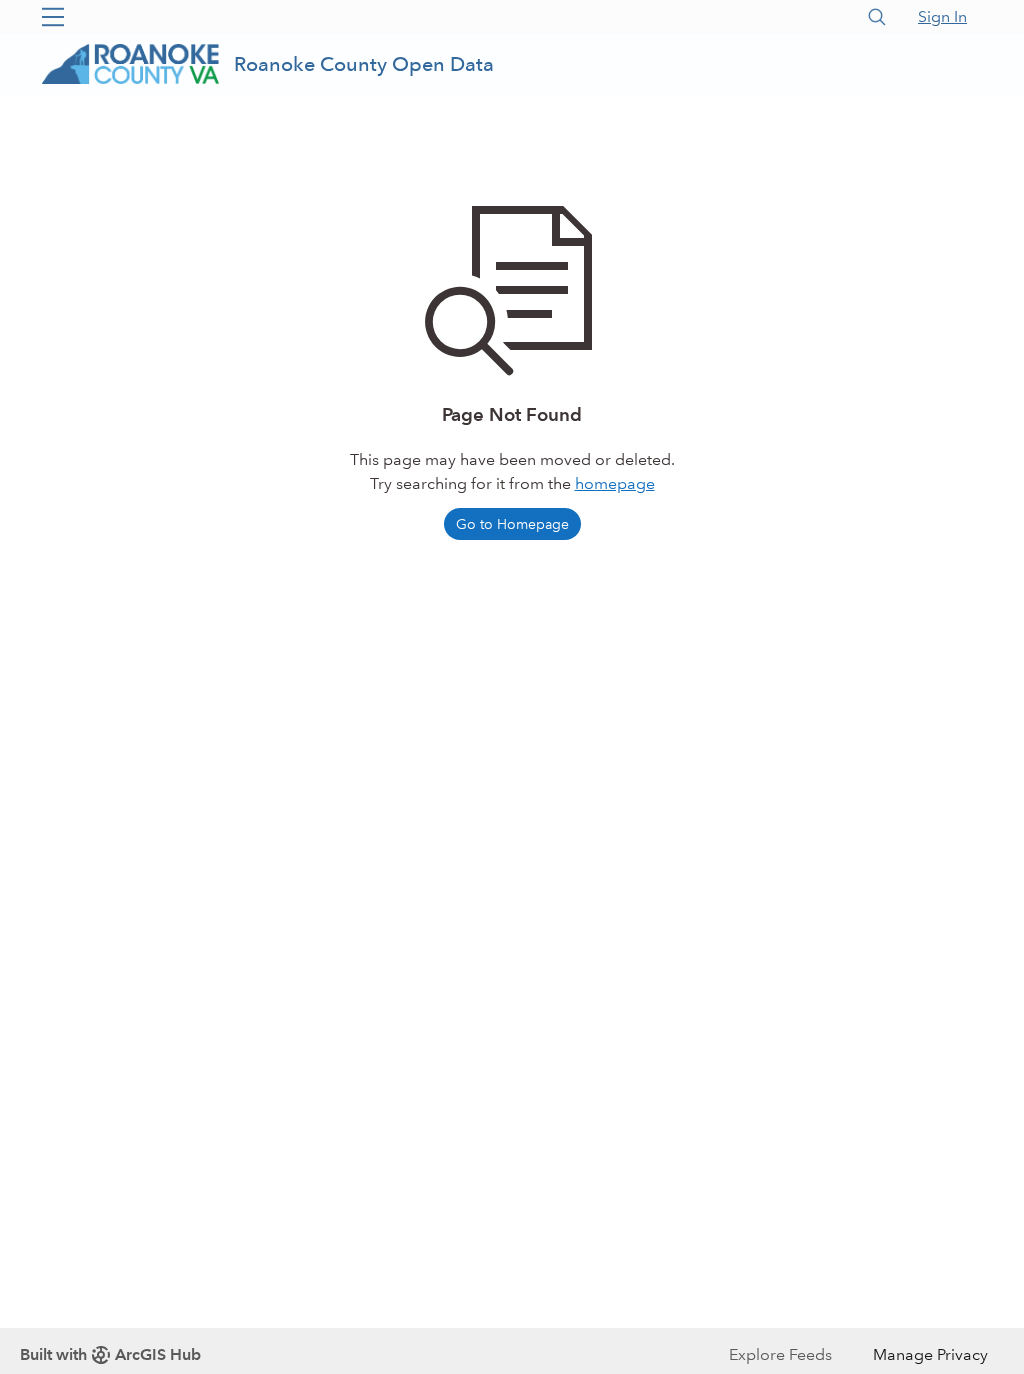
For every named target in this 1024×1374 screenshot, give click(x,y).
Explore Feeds (780, 1354)
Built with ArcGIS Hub (110, 1354)
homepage (615, 483)
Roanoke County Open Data (364, 64)
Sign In (942, 16)
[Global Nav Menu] (53, 17)
